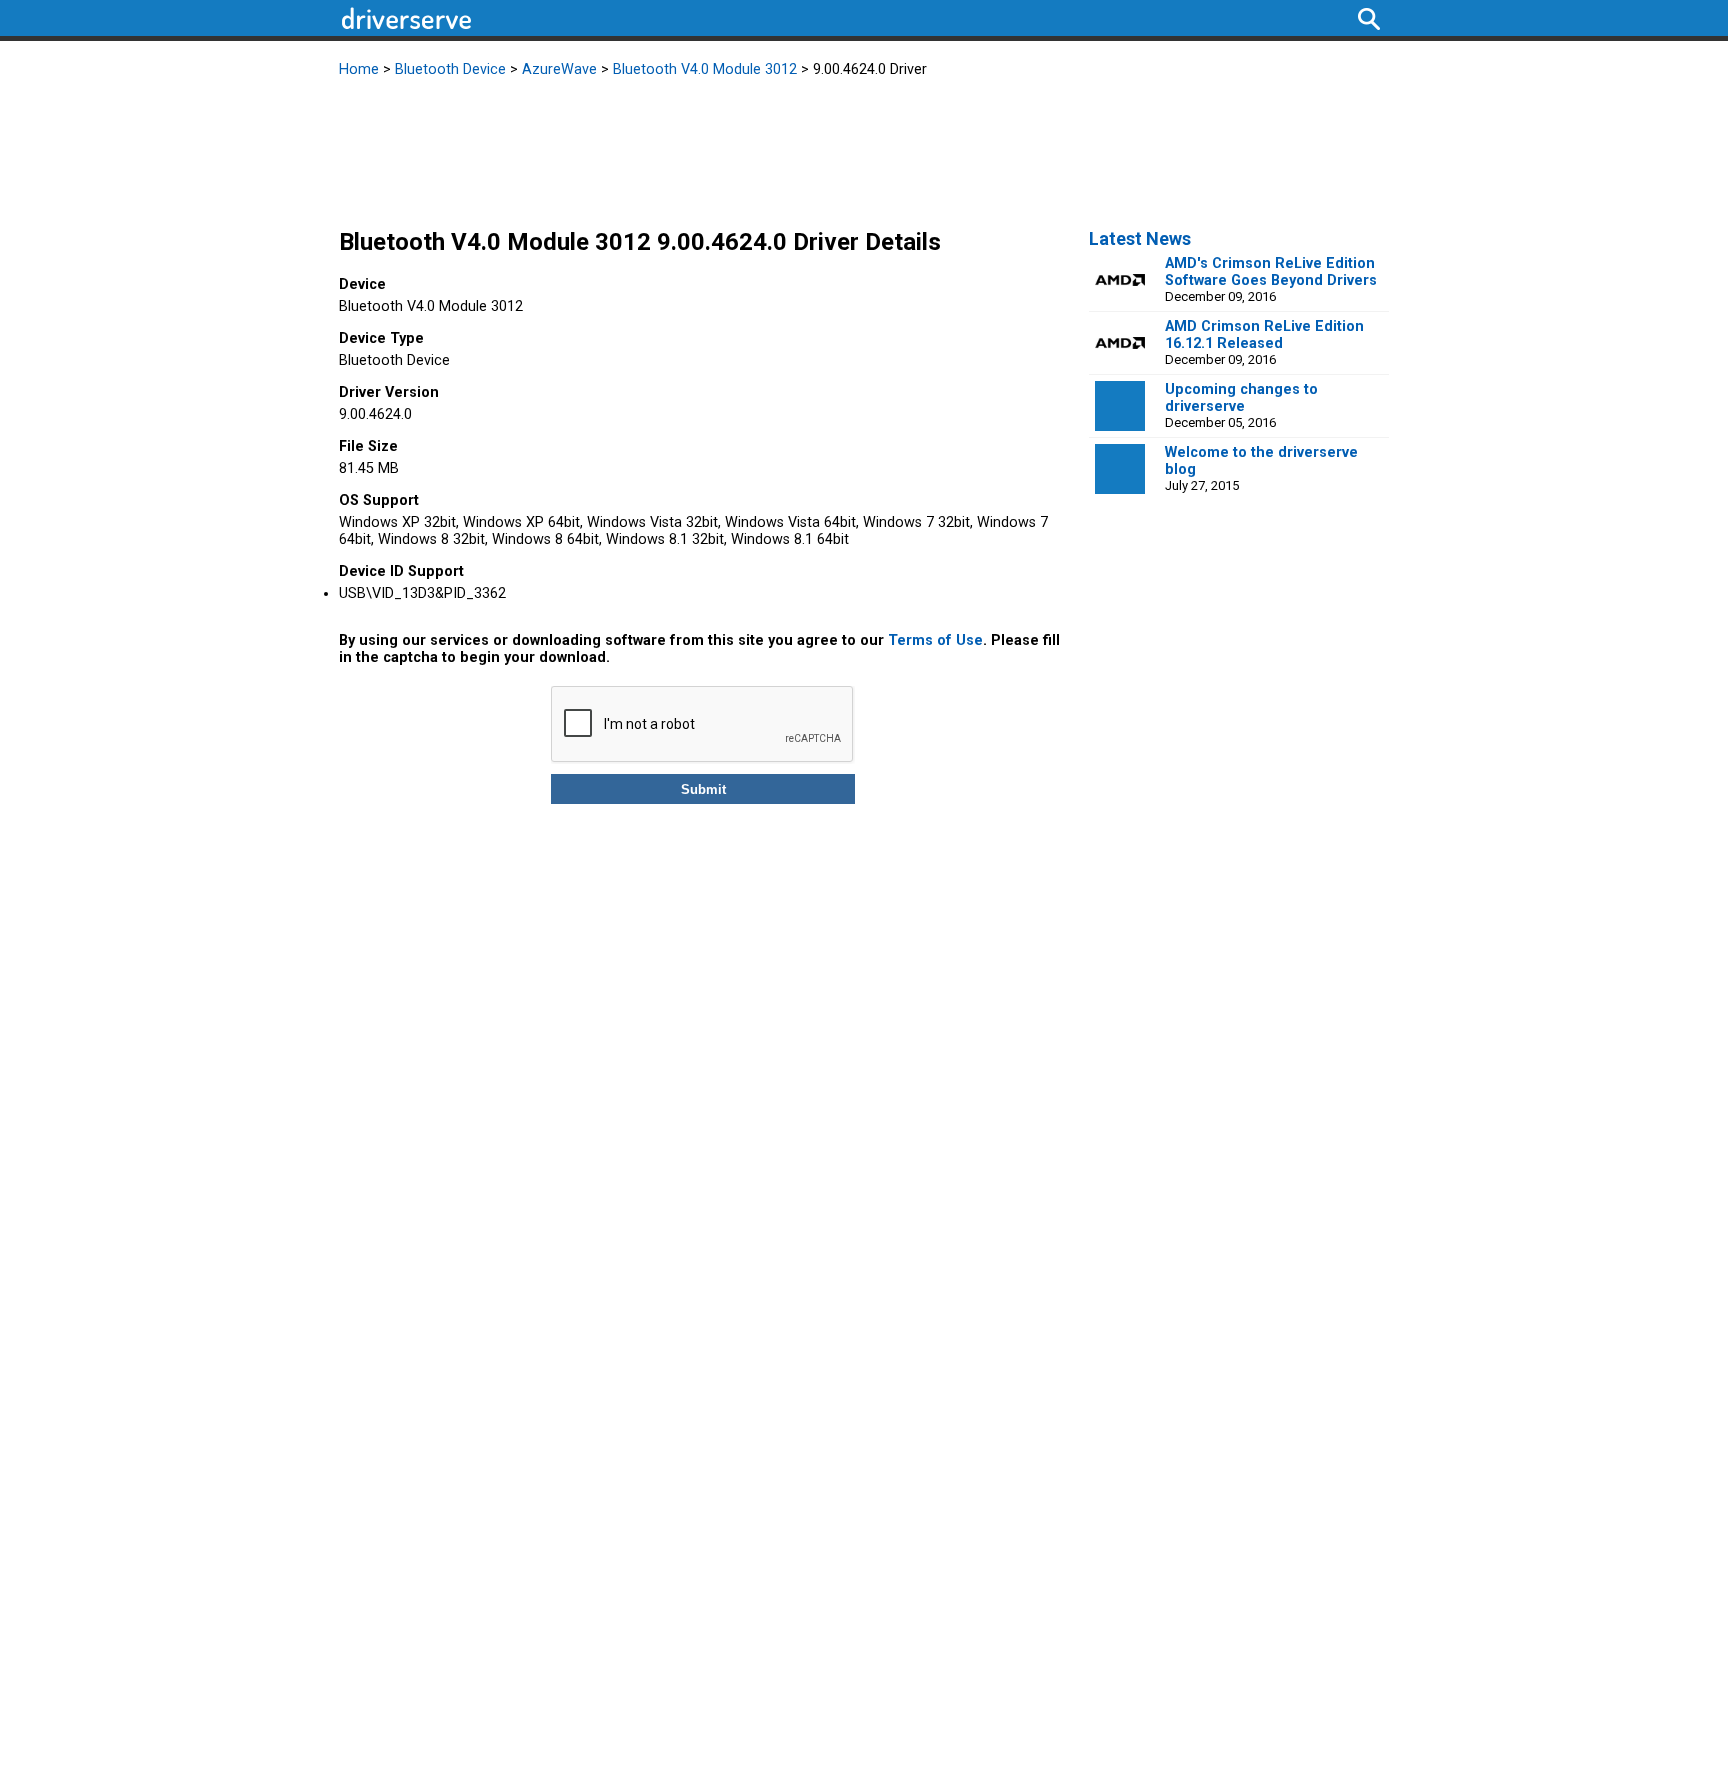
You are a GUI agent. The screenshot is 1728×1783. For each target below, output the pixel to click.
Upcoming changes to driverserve (1241, 398)
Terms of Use (935, 640)
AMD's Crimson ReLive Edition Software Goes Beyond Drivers (1271, 272)
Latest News (1140, 238)
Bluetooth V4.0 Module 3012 (705, 69)
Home (359, 69)
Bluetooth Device (450, 69)
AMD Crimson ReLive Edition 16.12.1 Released (1264, 335)
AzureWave (559, 69)
